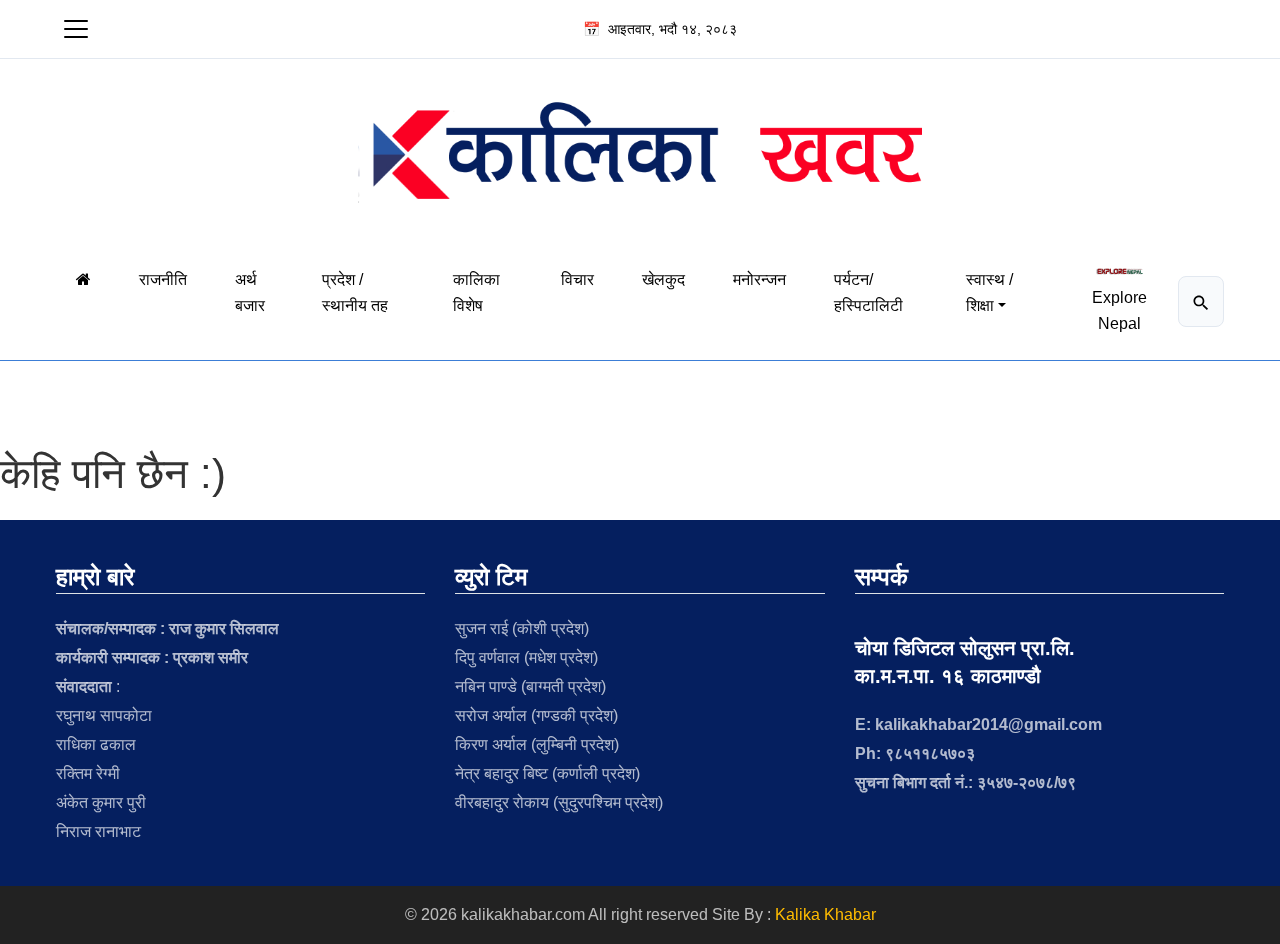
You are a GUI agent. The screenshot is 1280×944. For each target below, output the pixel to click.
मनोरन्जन (759, 279)
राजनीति (163, 279)
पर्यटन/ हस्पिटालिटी (868, 292)
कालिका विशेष (476, 292)
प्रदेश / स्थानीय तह (355, 292)
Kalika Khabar (825, 914)
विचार (577, 279)
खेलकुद (663, 279)
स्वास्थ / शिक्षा (989, 292)
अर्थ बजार (250, 292)
